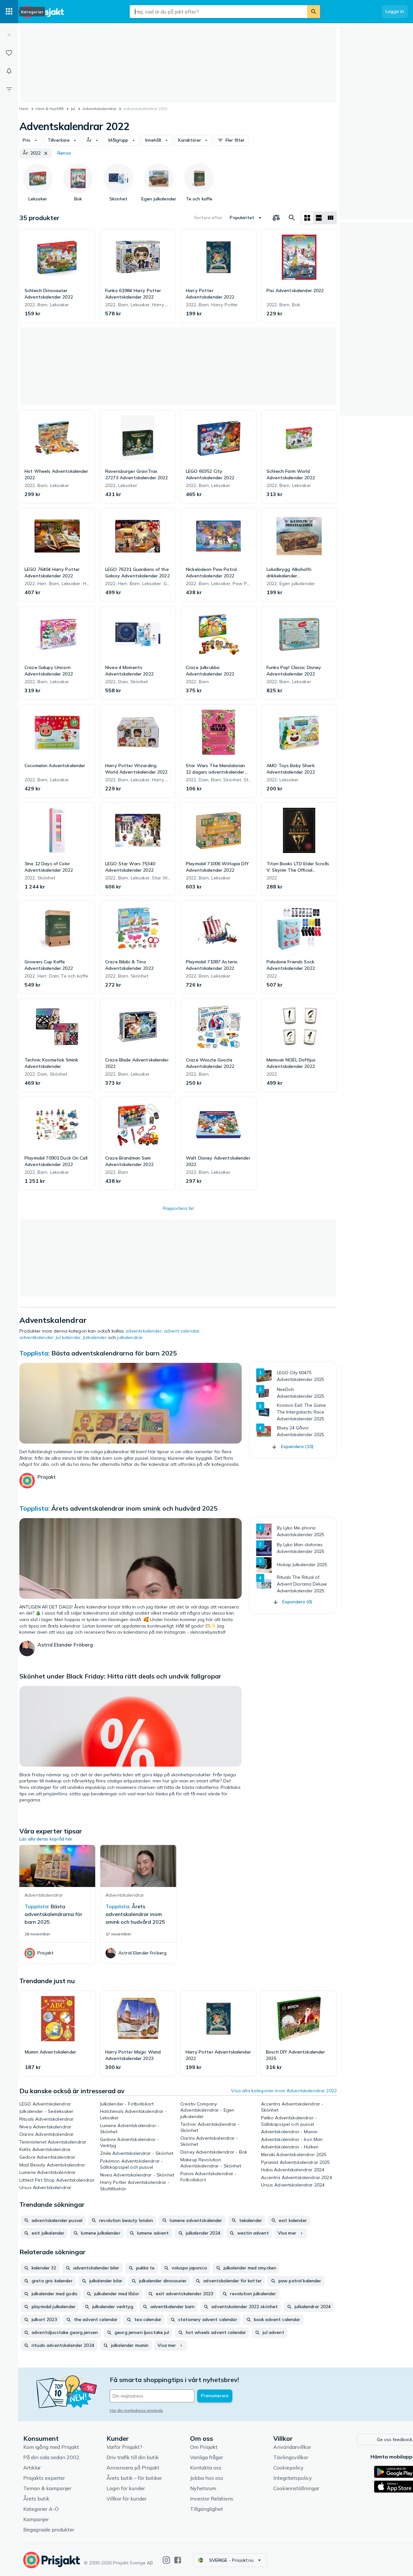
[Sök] (314, 12)
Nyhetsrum (203, 2488)
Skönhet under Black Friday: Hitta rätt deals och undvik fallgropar (120, 1676)
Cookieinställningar (296, 2488)
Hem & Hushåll (50, 109)
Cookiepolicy (288, 2468)
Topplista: (35, 1353)
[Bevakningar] (9, 71)
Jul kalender (68, 1337)
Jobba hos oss (207, 2478)
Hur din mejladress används (136, 2410)
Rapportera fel (178, 1208)
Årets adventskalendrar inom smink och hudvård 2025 (134, 1508)
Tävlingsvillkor (291, 2457)
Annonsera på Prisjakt (133, 2468)
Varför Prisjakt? (124, 2447)
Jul (73, 109)
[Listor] (9, 53)
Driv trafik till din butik (133, 2457)
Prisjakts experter (44, 2478)
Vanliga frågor (206, 2457)
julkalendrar (130, 1337)
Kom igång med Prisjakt (51, 2447)
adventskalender (144, 1331)
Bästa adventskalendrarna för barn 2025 (114, 1353)
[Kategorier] (9, 12)
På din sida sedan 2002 (51, 2457)
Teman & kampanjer (47, 2488)
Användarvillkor (292, 2447)
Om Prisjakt (204, 2447)
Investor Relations (212, 2499)
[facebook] (178, 2560)
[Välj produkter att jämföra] (276, 218)
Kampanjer (36, 2519)
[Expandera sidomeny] (9, 35)
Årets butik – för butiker (134, 2478)
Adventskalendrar (100, 109)
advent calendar (182, 1331)
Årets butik (36, 2499)
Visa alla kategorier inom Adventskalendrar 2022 (284, 2091)
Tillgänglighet (206, 2509)
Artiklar (32, 2468)
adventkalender (36, 1337)
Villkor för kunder (126, 2499)
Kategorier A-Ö (41, 2509)
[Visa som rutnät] (307, 218)
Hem (24, 109)
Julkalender (95, 1337)
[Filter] (9, 89)
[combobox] (218, 12)
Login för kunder (126, 2488)
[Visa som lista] (319, 218)
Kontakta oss (206, 2468)
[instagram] (166, 2560)
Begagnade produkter (49, 2530)
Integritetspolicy (293, 2478)
